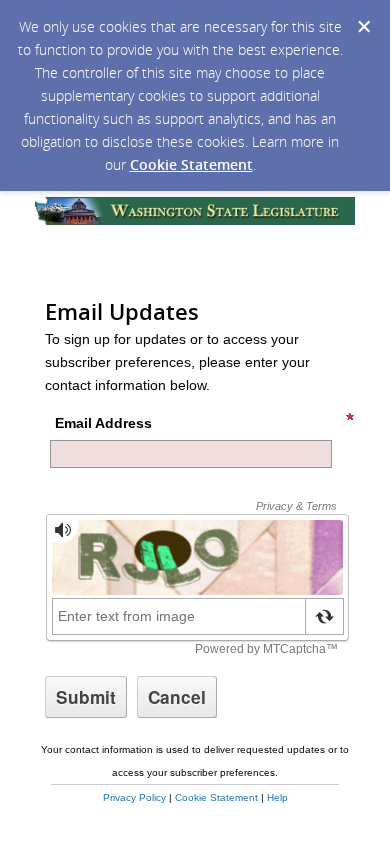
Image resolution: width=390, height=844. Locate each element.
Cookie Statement (191, 164)
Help (277, 797)
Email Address (103, 423)
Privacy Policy (134, 797)
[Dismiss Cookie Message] (364, 27)
